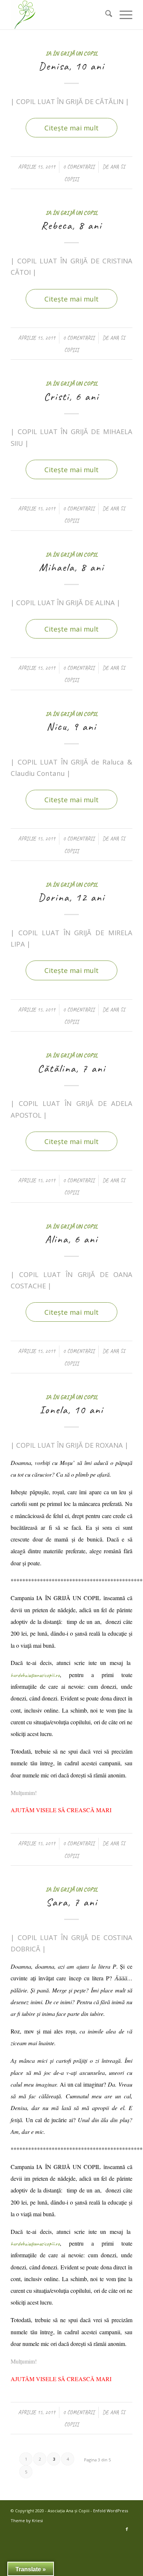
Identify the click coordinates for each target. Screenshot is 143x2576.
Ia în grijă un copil (72, 53)
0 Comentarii (79, 167)
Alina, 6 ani (71, 1239)
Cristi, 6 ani (71, 396)
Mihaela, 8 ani (71, 567)
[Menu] (122, 15)
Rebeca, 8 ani (71, 225)
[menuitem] (105, 15)
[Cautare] (105, 15)
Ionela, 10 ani (71, 1410)
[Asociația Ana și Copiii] (59, 15)
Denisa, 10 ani (71, 66)
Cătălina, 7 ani (72, 1068)
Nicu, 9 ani (71, 726)
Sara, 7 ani (72, 1902)
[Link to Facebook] (127, 2529)
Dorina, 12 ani (71, 897)
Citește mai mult (71, 128)
